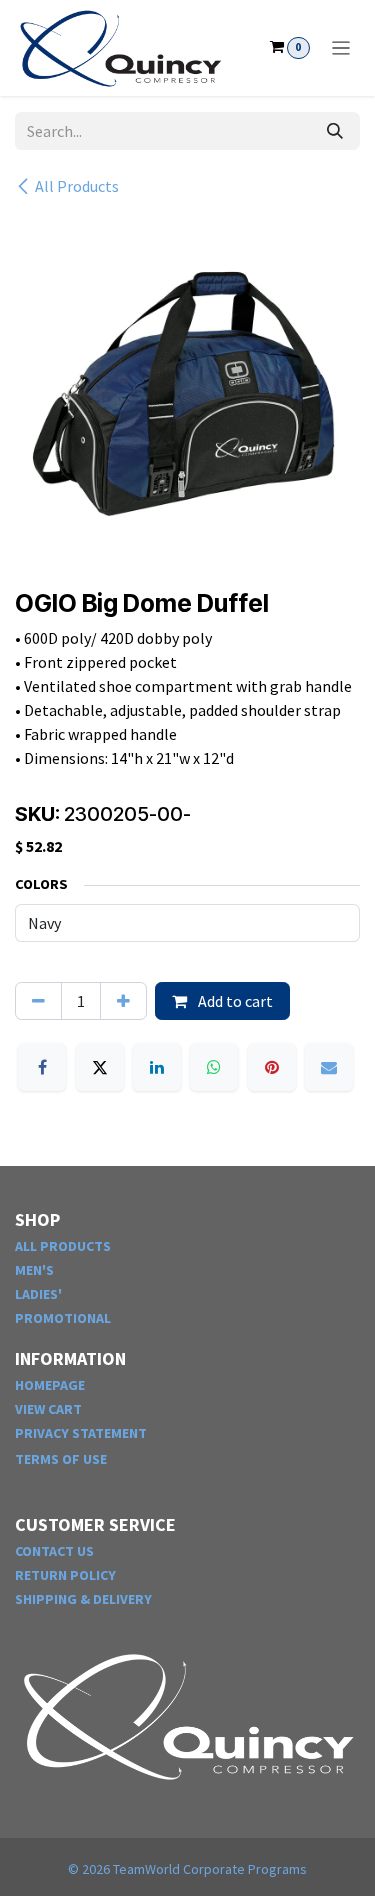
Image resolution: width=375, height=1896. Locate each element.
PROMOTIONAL (63, 1318)
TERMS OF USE (61, 1459)
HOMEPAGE (50, 1385)
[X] (100, 1067)
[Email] (329, 1067)
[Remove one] (38, 1001)
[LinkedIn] (157, 1067)
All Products (77, 186)
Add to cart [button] (234, 1001)
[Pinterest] (272, 1067)
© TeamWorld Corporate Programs (187, 1869)
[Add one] (123, 1001)
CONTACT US (54, 1551)
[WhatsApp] (214, 1067)
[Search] (335, 131)
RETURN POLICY (65, 1575)
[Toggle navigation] (341, 48)
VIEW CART (48, 1409)
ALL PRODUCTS (63, 1246)
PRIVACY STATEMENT (81, 1433)
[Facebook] (42, 1067)
